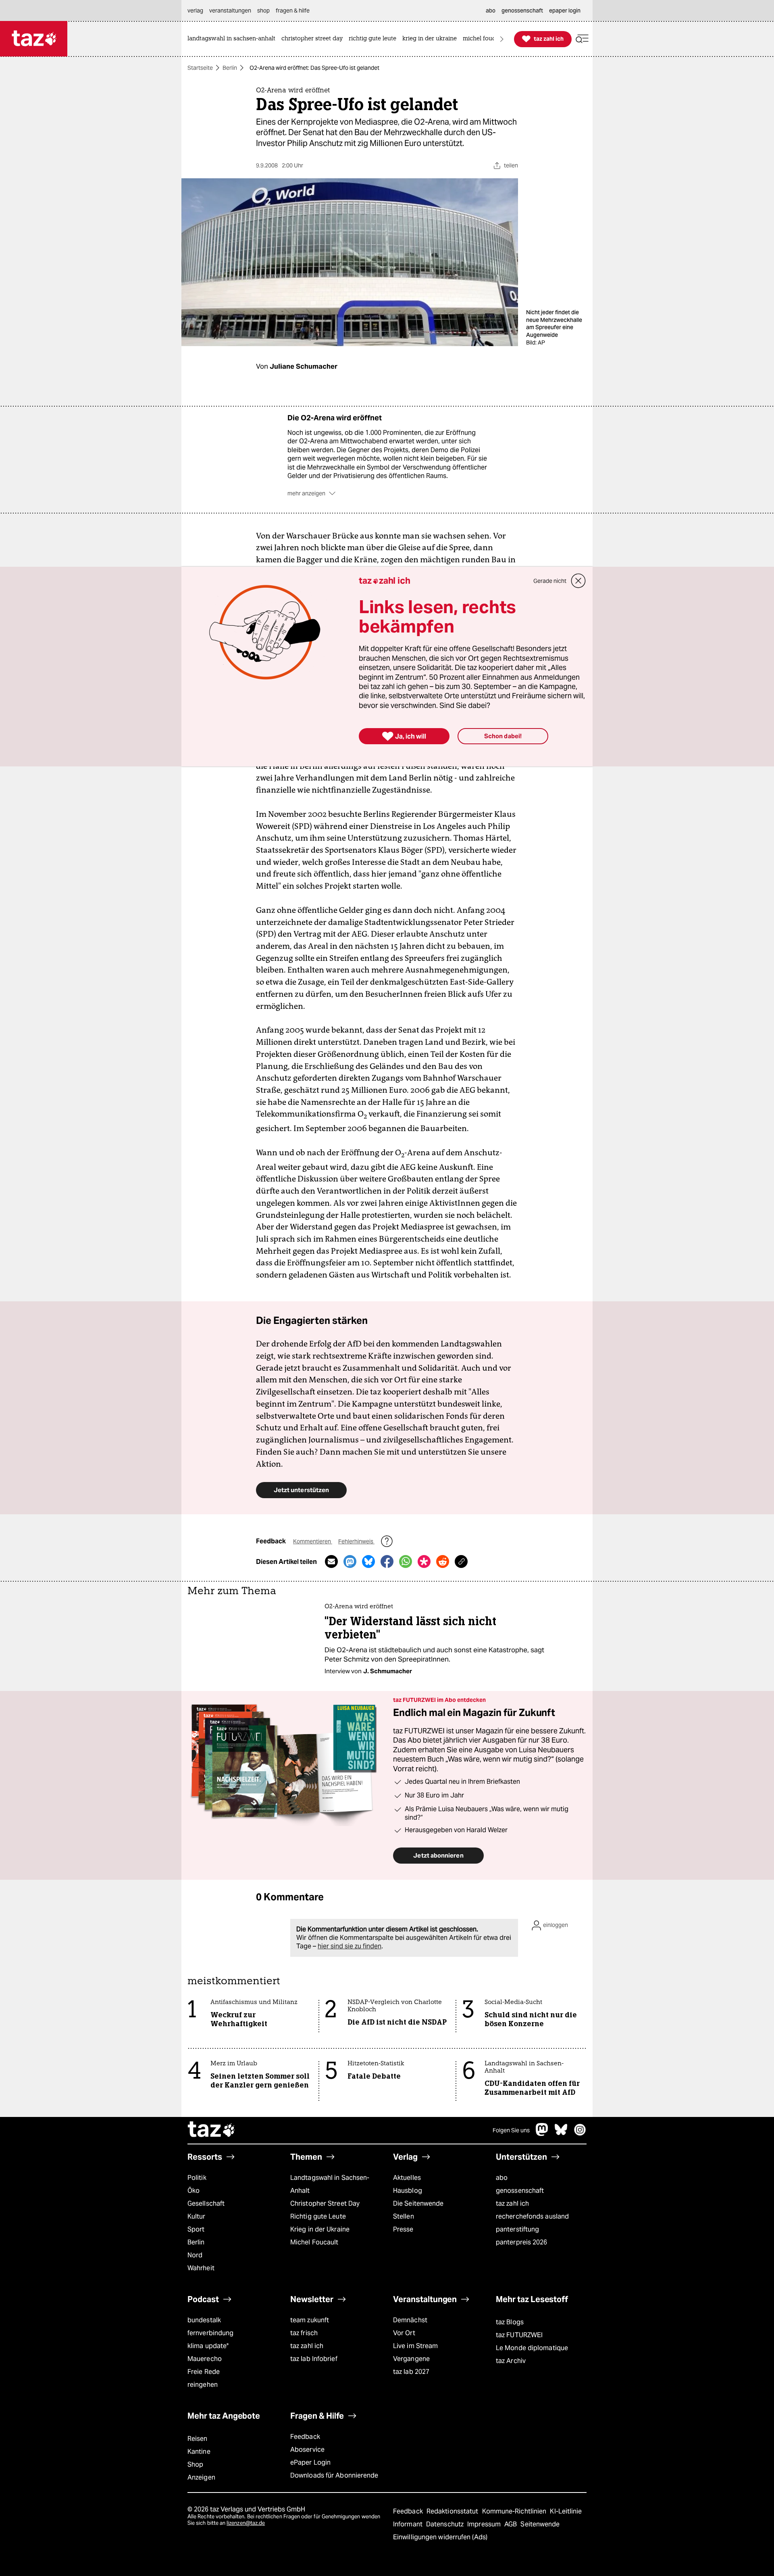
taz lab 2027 (411, 2372)
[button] (582, 39)
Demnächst (410, 2320)
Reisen (198, 2439)
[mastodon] (542, 2134)
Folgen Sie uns (511, 2130)
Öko (193, 2191)
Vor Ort (404, 2333)
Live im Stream (415, 2346)
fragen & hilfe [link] (293, 10)
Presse (403, 2229)
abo (502, 2178)
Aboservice (307, 2450)
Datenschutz (446, 2524)
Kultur (197, 2216)
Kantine (199, 2452)
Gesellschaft (206, 2203)
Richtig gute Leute (318, 2216)
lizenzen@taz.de (246, 2523)
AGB (511, 2524)
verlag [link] (195, 10)
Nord (195, 2255)
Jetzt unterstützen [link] (301, 1490)
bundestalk (204, 2320)
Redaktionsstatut (453, 2511)
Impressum (485, 2524)
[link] (233, 39)
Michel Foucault (314, 2242)
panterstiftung (517, 2229)
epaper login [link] (565, 10)
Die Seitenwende (418, 2203)
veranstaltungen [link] (230, 10)
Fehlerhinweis (356, 1541)
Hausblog (408, 2191)
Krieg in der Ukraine (320, 2229)
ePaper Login (310, 2462)
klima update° (208, 2346)
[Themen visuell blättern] (502, 39)
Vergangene (411, 2359)
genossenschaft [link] (522, 10)
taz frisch (304, 2333)
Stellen (404, 2216)
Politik (197, 2178)
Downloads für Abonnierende (334, 2475)
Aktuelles (407, 2178)
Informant (409, 2524)
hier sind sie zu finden (350, 1946)
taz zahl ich (512, 2203)
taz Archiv (511, 2361)
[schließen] (578, 581)
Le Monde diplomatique (532, 2348)
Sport (196, 2229)
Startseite (200, 68)
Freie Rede (204, 2372)
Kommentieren (313, 1541)
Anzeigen (201, 2477)
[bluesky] (561, 2134)
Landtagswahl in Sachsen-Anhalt (330, 2184)
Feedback (305, 2437)
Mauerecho (205, 2359)
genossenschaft (520, 2191)
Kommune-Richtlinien (515, 2511)
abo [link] (491, 10)
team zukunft (310, 2320)
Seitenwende (540, 2524)
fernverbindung (210, 2333)
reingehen (203, 2385)
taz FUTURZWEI (519, 2335)
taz (212, 2130)
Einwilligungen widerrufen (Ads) (440, 2537)
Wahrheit (201, 2268)
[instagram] (580, 2134)
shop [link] (263, 10)
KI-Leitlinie (566, 2511)
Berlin (230, 68)
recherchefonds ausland (532, 2216)
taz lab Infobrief (314, 2359)
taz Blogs (510, 2322)
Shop (195, 2464)
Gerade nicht (550, 581)
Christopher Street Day (325, 2203)
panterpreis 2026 (522, 2242)
